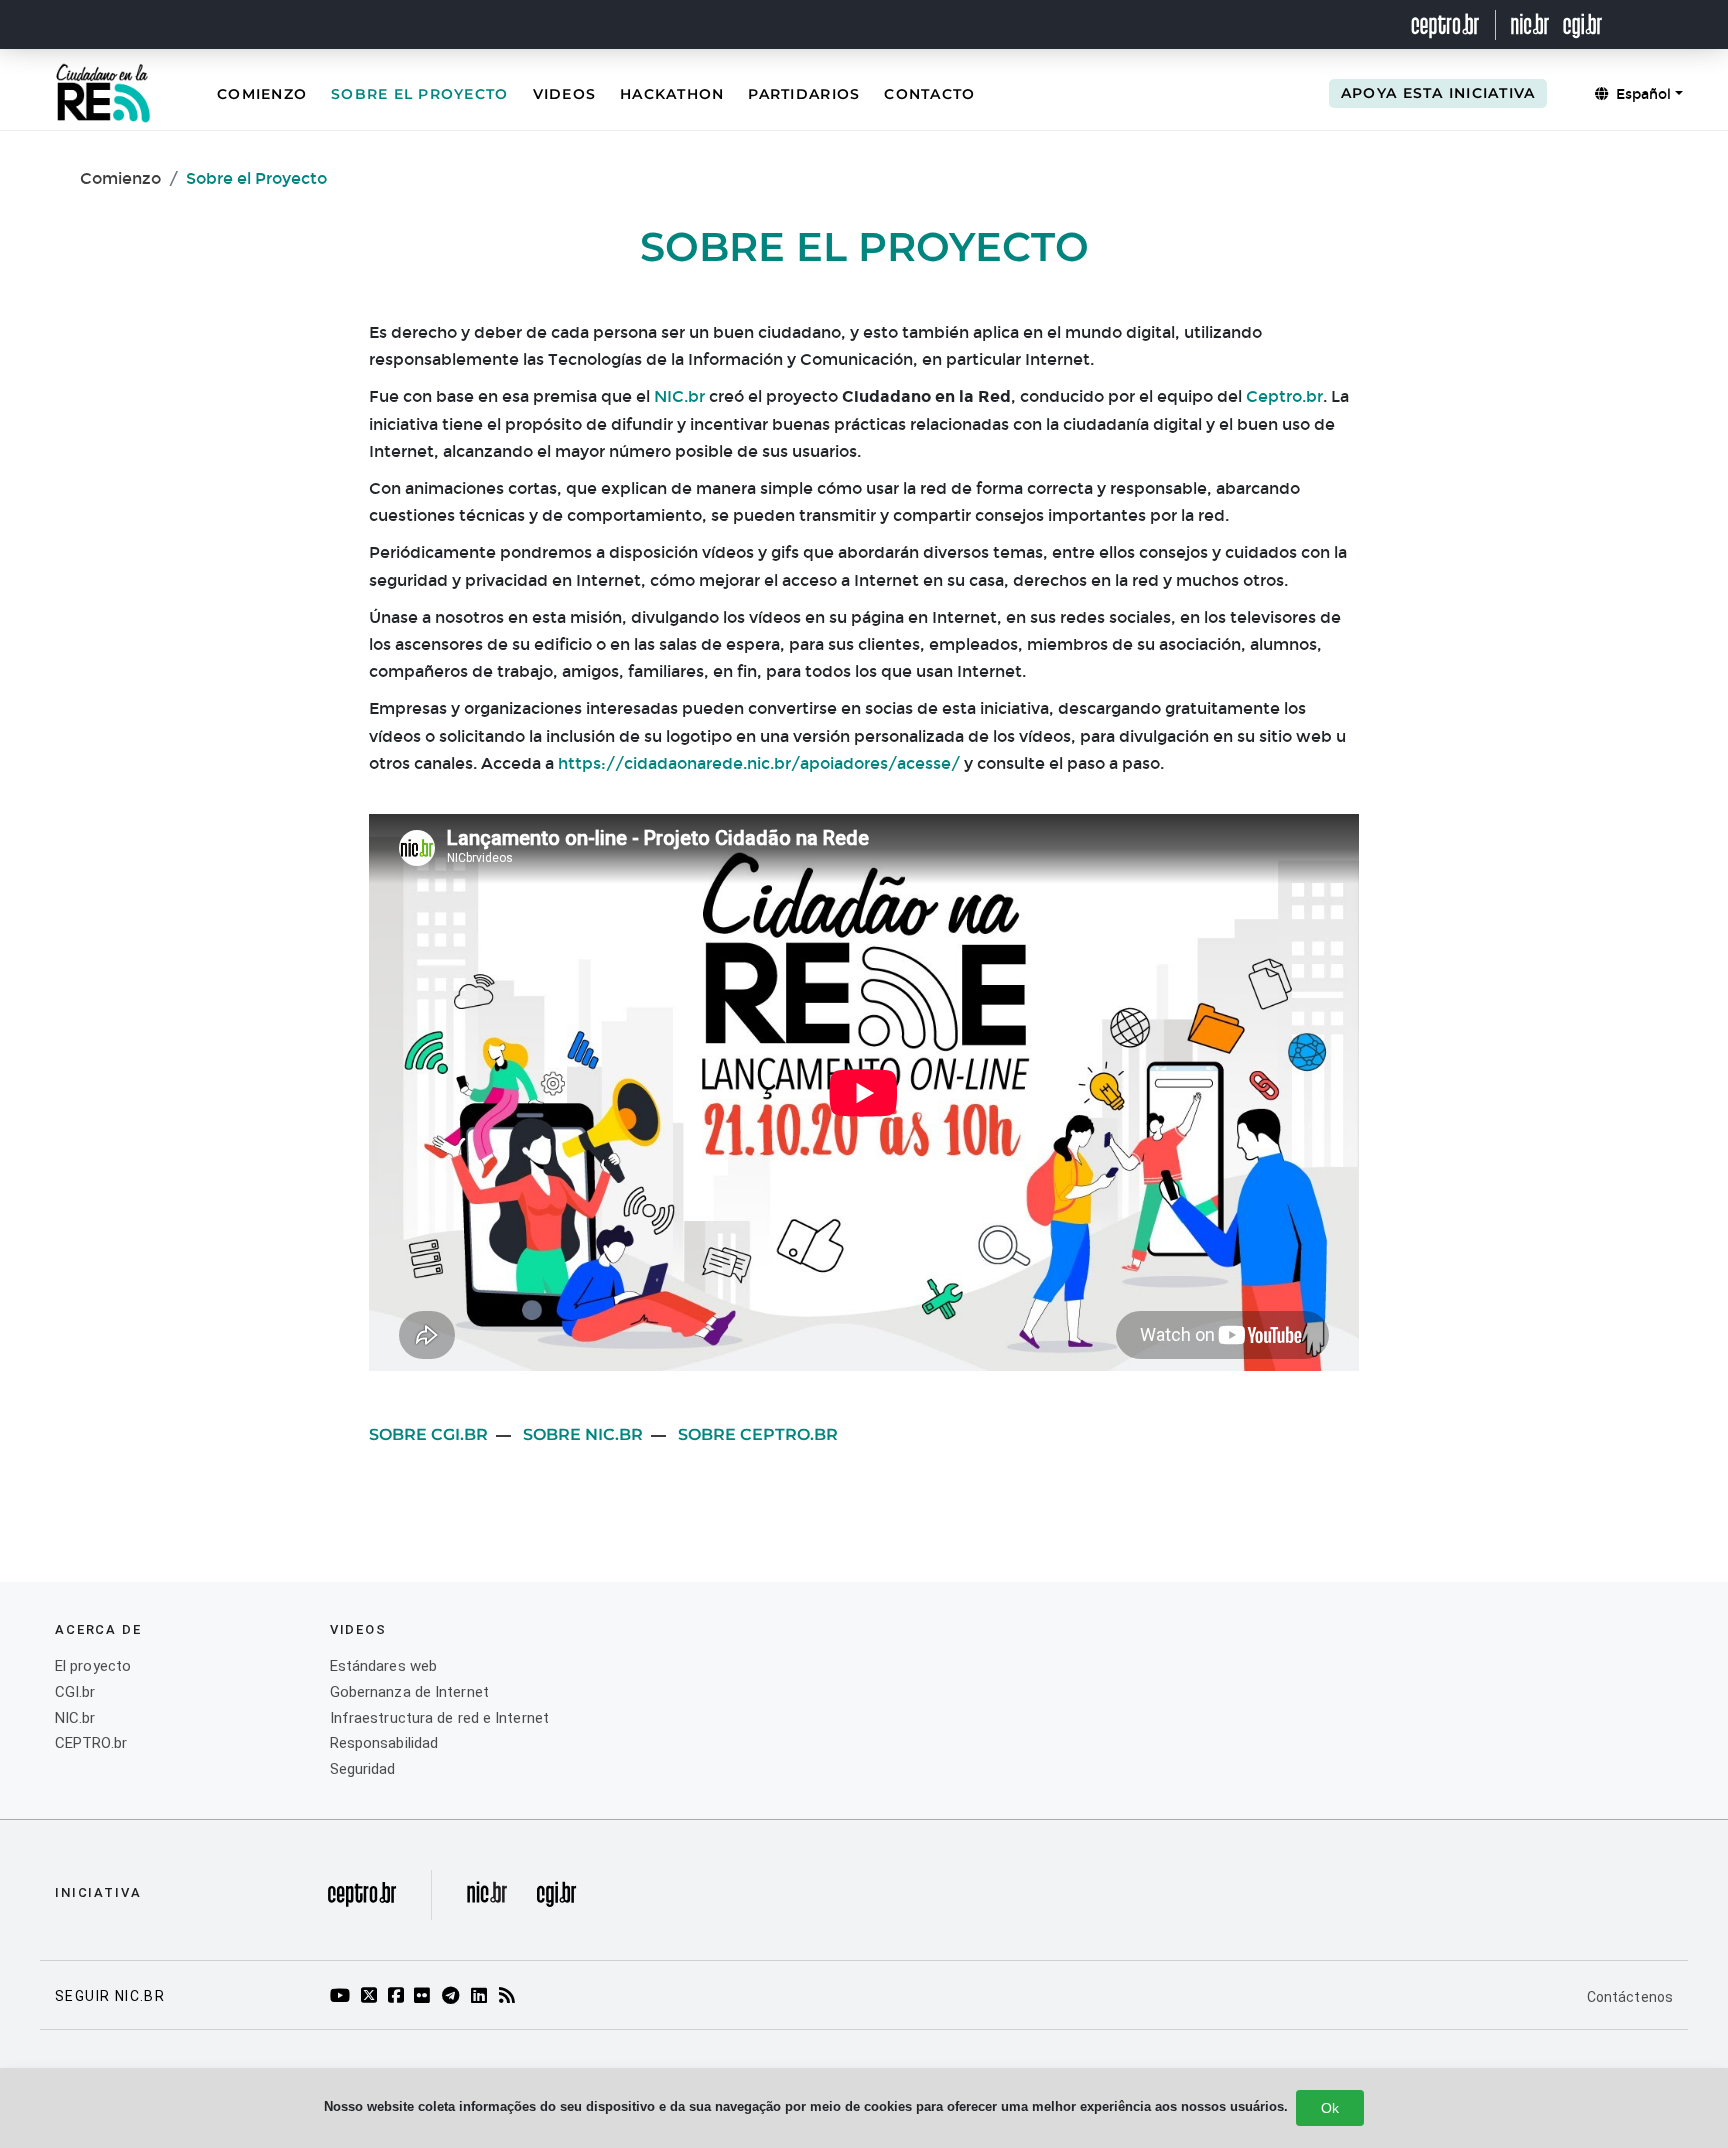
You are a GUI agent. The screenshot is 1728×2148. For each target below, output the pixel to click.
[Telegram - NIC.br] (454, 1997)
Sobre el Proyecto (419, 94)
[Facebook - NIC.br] (399, 1997)
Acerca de (98, 1629)
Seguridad (363, 1769)
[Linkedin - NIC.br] (482, 1997)
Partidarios (804, 94)
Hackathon (672, 94)
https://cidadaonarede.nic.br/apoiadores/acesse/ (759, 763)
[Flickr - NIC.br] (425, 1997)
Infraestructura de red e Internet (439, 1718)
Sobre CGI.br (428, 1434)
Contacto (929, 94)
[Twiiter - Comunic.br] (372, 1997)
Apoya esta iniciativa (1438, 93)
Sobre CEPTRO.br (758, 1434)
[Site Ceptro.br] (362, 1900)
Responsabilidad (384, 1743)
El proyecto (93, 1666)
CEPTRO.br (91, 1743)
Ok (1330, 2108)
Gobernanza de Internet (409, 1692)
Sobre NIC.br (583, 1434)
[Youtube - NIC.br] (343, 1997)
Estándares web (383, 1666)
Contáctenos (1630, 1997)
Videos (565, 94)
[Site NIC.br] (1530, 24)
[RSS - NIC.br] (510, 1997)
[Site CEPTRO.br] (1458, 24)
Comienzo (262, 94)
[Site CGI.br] (1582, 24)
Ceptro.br (1284, 396)
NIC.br (679, 396)
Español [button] (1641, 94)
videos (358, 1629)
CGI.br (75, 1692)
